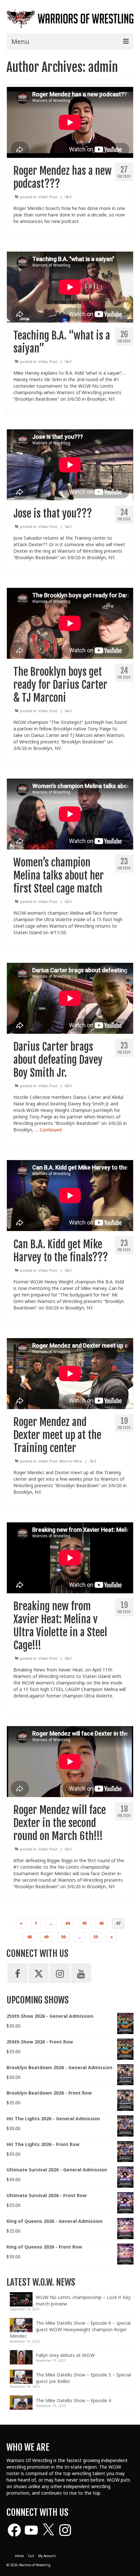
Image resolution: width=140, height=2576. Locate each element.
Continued (51, 1130)
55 (96, 1937)
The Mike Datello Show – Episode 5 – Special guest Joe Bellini (83, 2378)
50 (63, 1937)
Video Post (48, 197)
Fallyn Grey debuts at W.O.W (65, 2355)
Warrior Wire (71, 1461)
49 (46, 1937)
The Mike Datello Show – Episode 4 (73, 2400)
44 (67, 1923)
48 (29, 1937)
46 (101, 1923)
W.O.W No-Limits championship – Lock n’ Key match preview (83, 2300)
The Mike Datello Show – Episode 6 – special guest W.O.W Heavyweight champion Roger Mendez (70, 2329)
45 (84, 1923)
